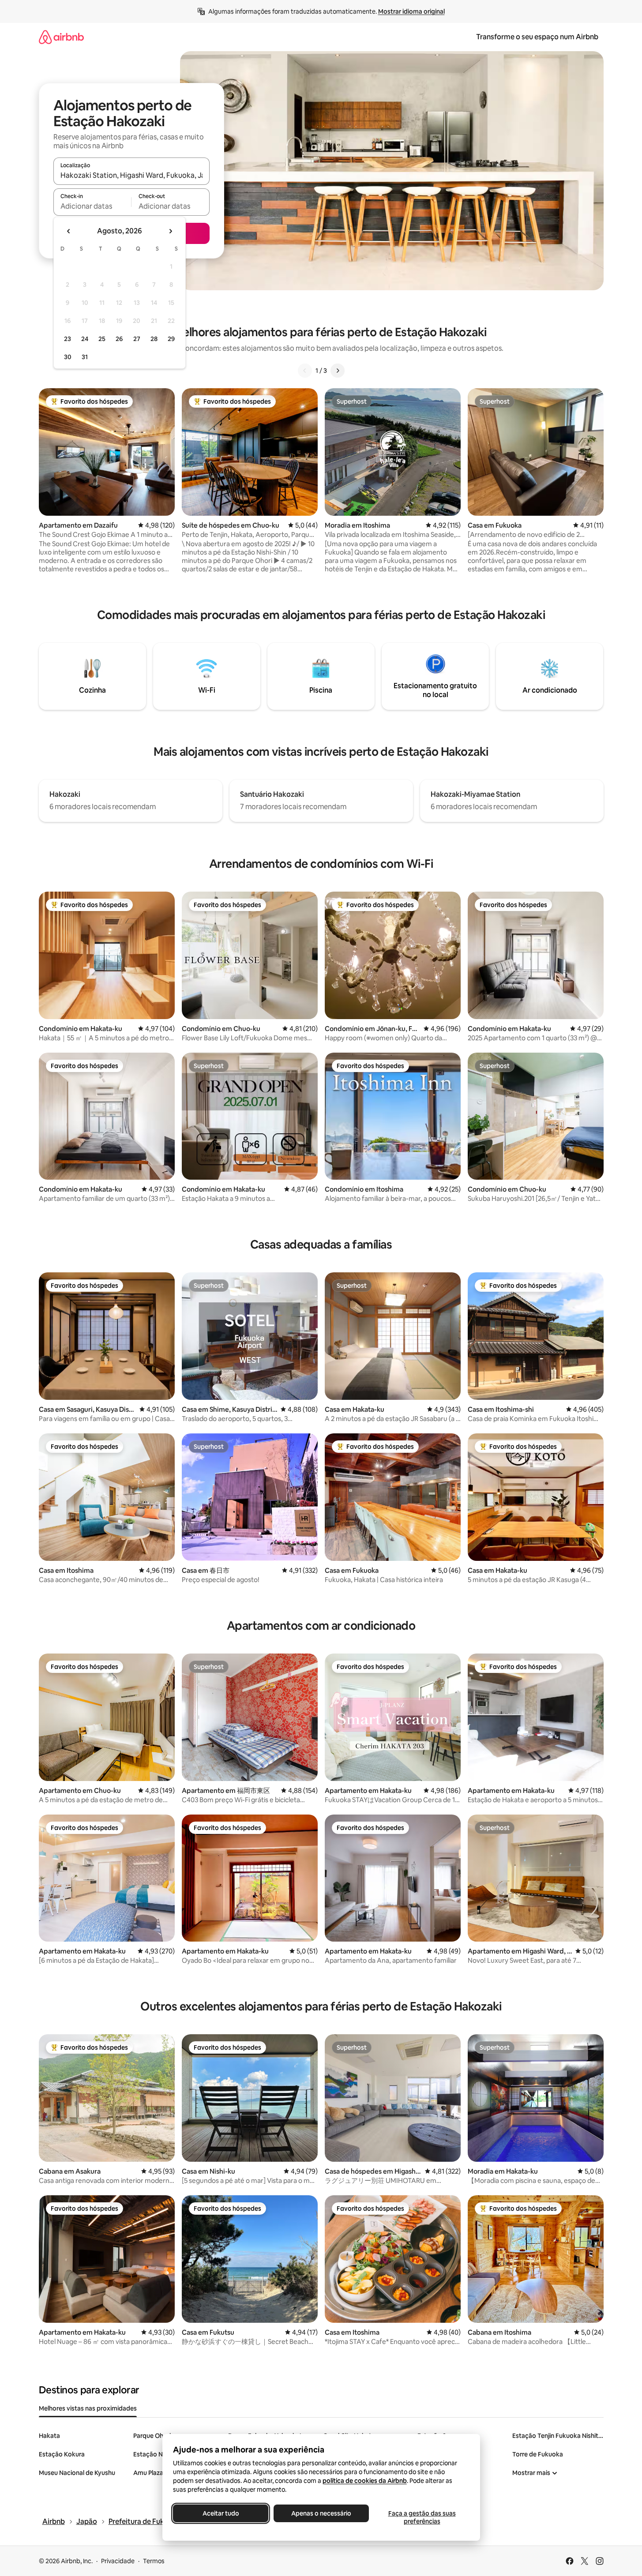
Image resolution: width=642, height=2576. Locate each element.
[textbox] (92, 206)
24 (85, 339)
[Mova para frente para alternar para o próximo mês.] (170, 231)
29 (171, 339)
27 (137, 339)
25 (102, 339)
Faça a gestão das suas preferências (422, 2517)
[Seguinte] (338, 371)
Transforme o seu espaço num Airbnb (537, 37)
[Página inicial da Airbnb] (61, 37)
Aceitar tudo (220, 2513)
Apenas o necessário (321, 2513)
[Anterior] (305, 371)
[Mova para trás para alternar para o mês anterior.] (69, 231)
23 (68, 339)
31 (85, 357)
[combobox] (131, 175)
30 (68, 357)
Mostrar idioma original (411, 11)
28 (154, 339)
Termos (154, 2561)
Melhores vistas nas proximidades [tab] (88, 2408)
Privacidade (118, 2561)
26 (119, 339)
